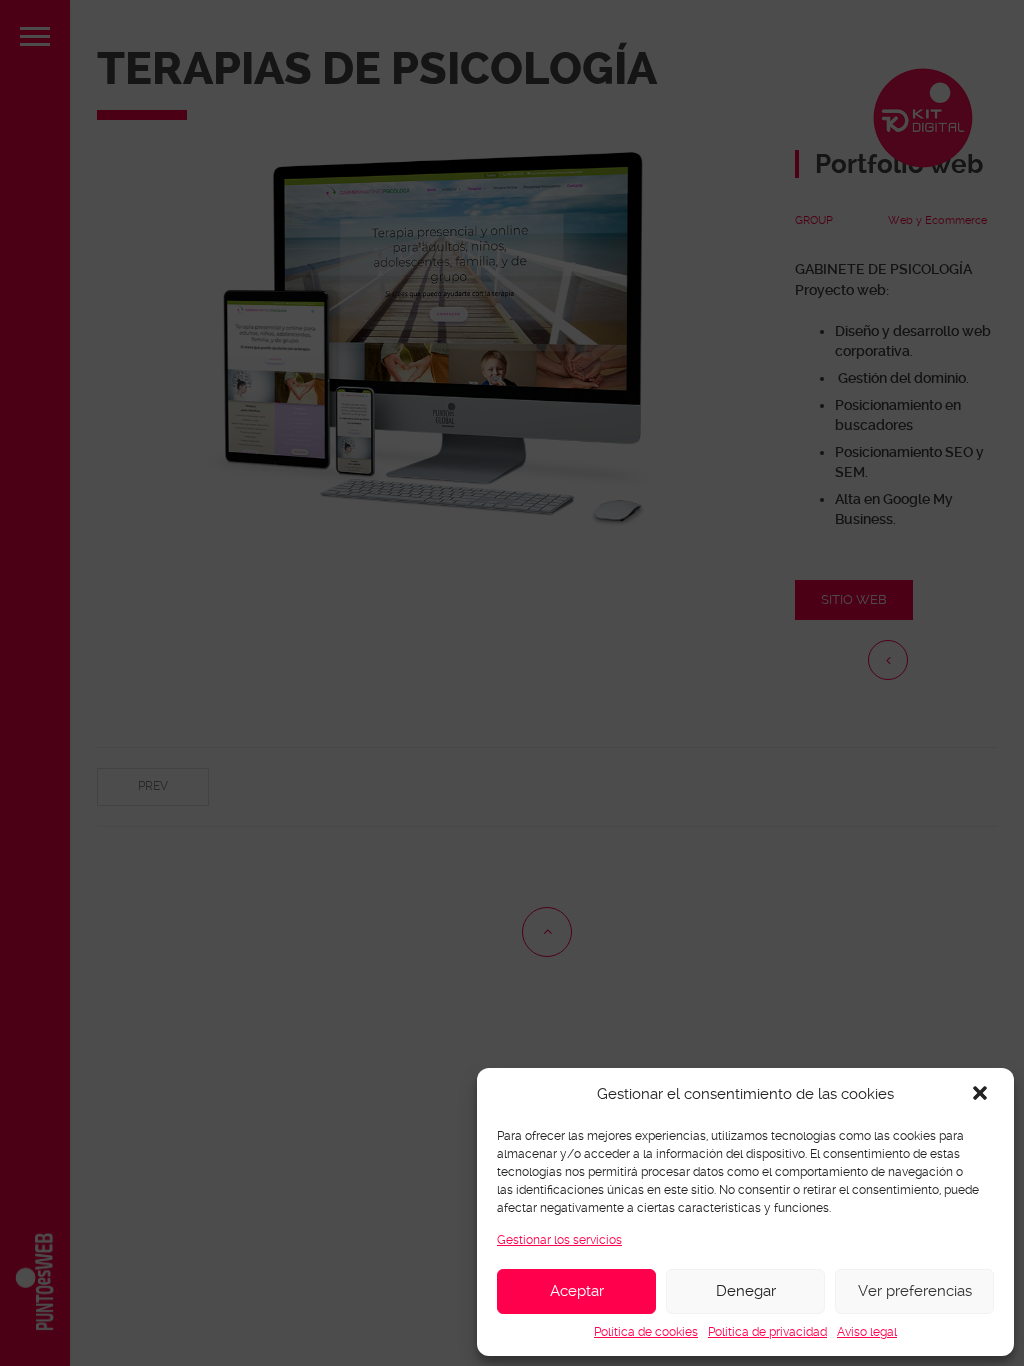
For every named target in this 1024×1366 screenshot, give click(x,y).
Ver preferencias (915, 1291)
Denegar (746, 1291)
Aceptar (577, 1291)
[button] (982, 1095)
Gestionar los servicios (559, 1240)
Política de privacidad (767, 1332)
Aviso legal (867, 1332)
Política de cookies (646, 1332)
